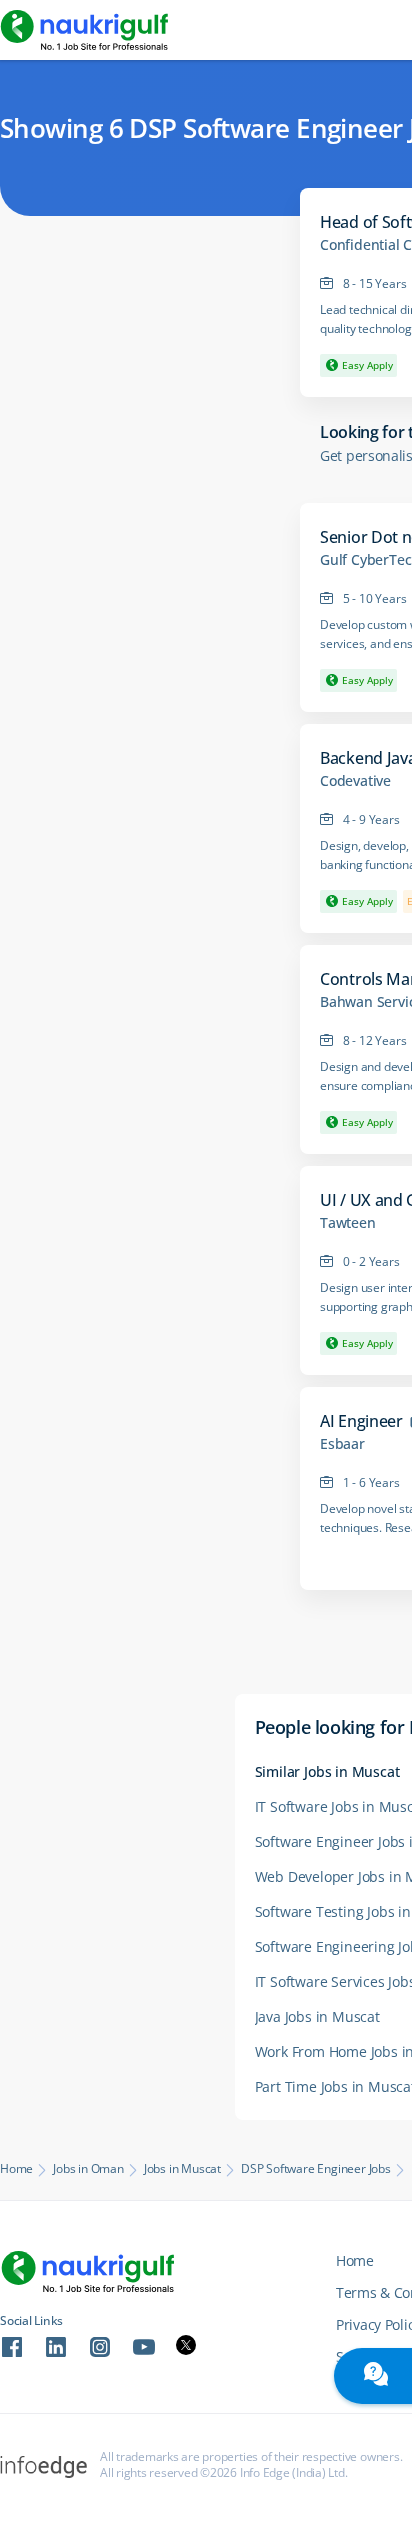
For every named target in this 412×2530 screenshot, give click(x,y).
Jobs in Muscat (182, 2169)
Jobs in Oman (88, 2169)
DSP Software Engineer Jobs (316, 2169)
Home (16, 2169)
